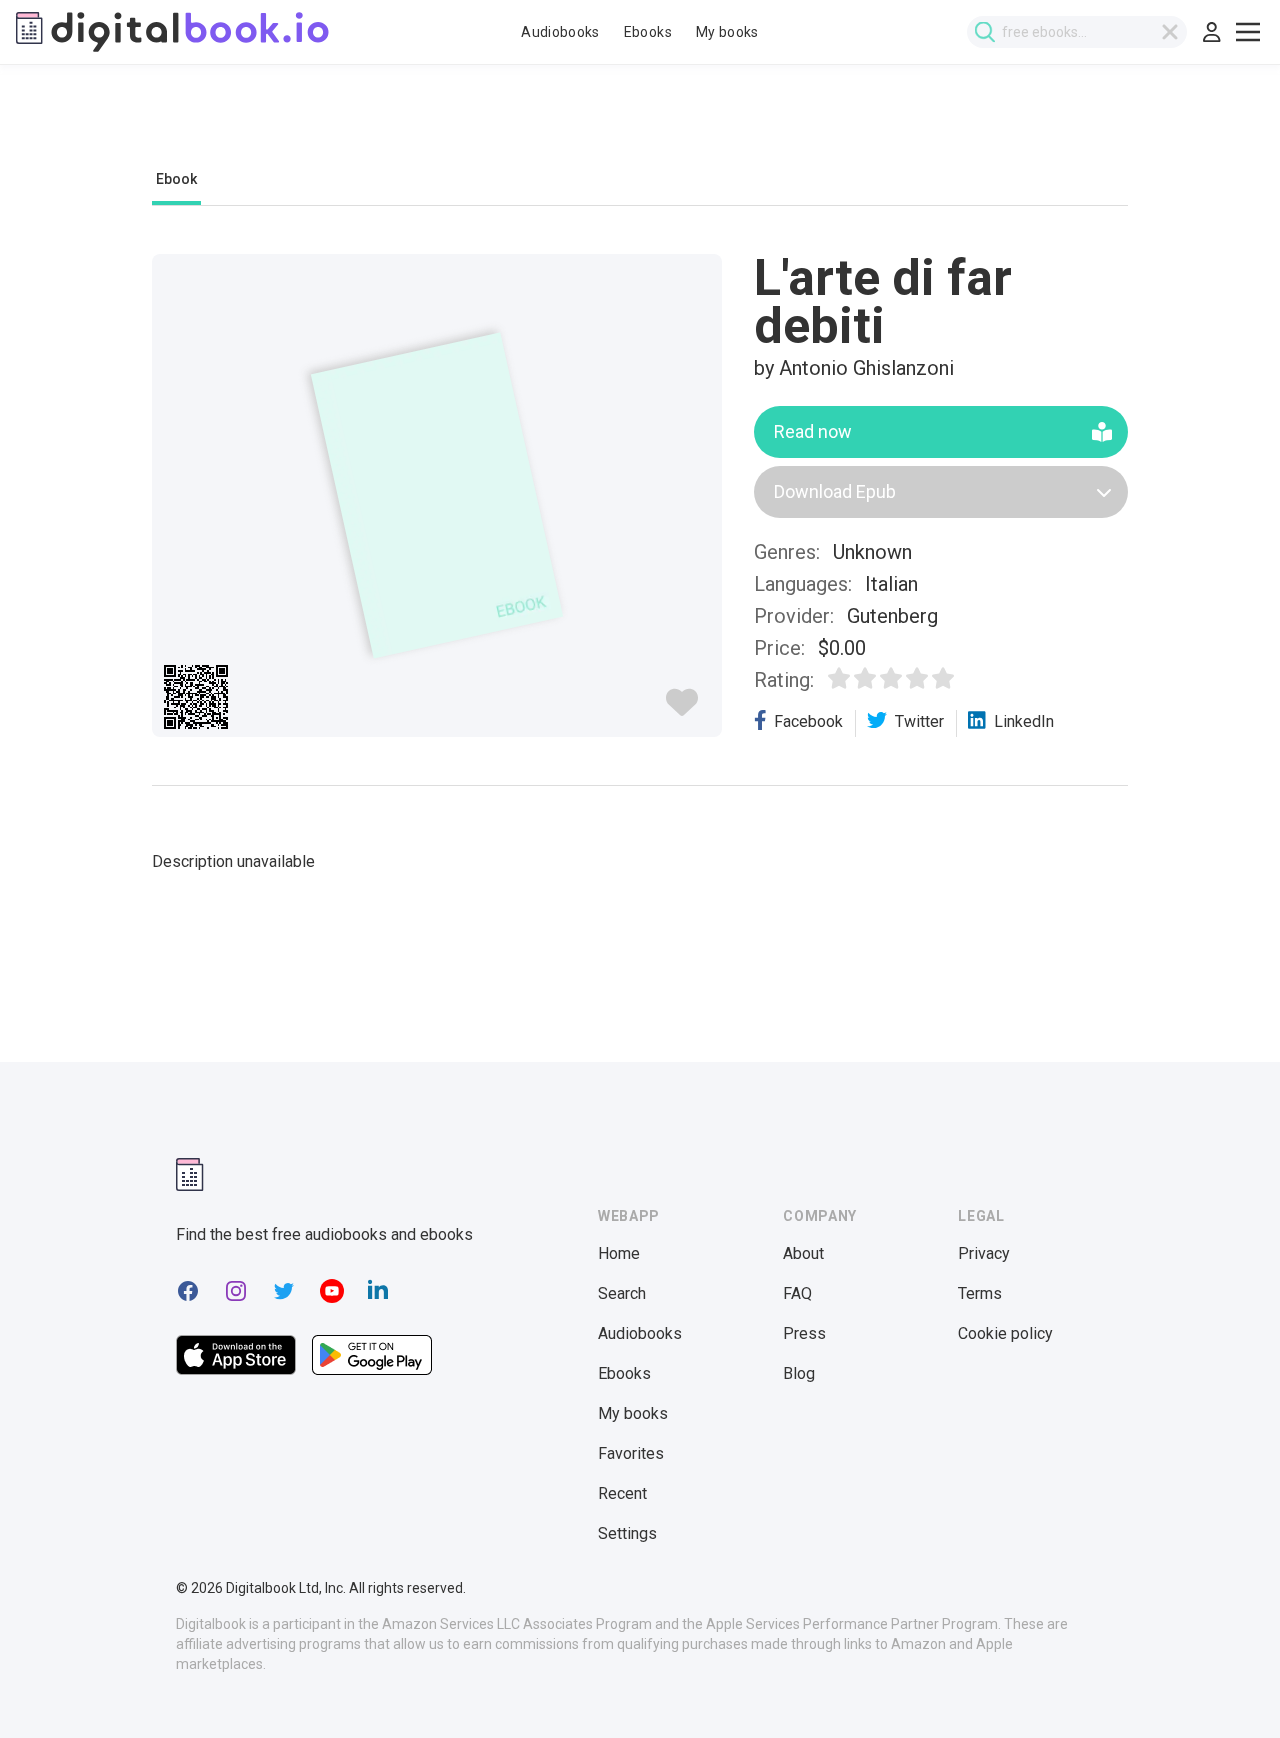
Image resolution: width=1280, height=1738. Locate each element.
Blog (799, 1373)
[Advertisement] (640, 127)
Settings (627, 1533)
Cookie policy (1005, 1333)
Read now (813, 431)
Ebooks (648, 32)
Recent (622, 1493)
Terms (980, 1293)
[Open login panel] (1212, 32)
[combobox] (1077, 32)
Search (622, 1293)
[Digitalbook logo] (172, 32)
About (803, 1253)
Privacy (984, 1253)
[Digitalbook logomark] (190, 1174)
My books (727, 32)
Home (619, 1253)
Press (804, 1333)
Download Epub (835, 491)
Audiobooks (560, 32)
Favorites (631, 1453)
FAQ (797, 1293)
